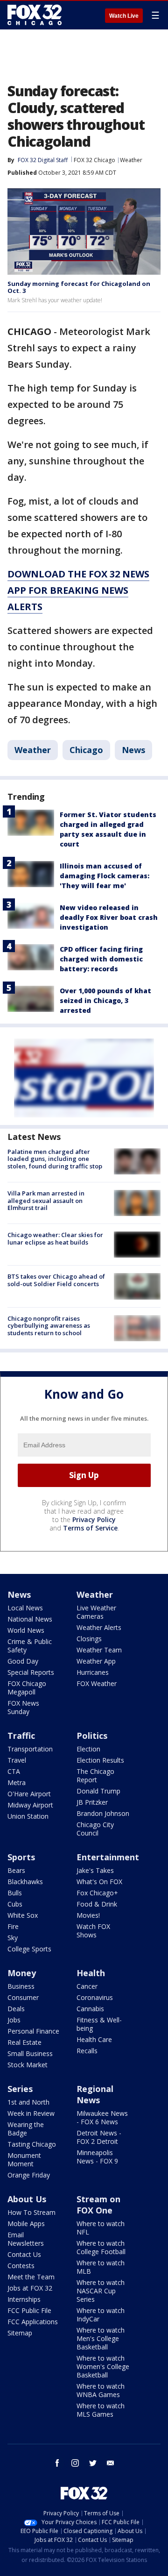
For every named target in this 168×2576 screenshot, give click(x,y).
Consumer (23, 1997)
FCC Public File (29, 2310)
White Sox (23, 1915)
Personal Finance (33, 2031)
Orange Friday (29, 2175)
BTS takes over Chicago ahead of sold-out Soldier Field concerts (56, 1280)
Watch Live (124, 16)
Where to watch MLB (101, 2267)
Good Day (23, 1661)
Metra (17, 1783)
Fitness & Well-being (99, 2024)
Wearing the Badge (26, 2129)
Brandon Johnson (103, 1813)
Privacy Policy (94, 1519)
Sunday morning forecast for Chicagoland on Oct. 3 (79, 287)
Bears (16, 1870)
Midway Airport (30, 1805)
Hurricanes (93, 1672)
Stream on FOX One (98, 2205)
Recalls (87, 2051)
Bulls (15, 1893)
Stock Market (28, 2065)
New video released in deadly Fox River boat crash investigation (109, 917)
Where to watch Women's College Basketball (103, 2366)
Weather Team (99, 1650)
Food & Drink (97, 1904)
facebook (57, 2463)
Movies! (88, 1915)
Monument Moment (24, 2160)
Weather (131, 160)
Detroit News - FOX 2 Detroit (99, 2137)
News (133, 750)
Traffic (21, 1736)
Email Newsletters (26, 2239)
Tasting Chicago (32, 2144)
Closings (89, 1639)
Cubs (15, 1904)
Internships (24, 2299)
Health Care (94, 2039)
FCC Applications (33, 2322)
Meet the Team (31, 2277)
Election (88, 1749)
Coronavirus (95, 1997)
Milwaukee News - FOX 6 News (102, 2117)
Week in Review (31, 2113)
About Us (27, 2199)
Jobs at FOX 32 (30, 2288)
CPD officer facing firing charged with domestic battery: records (101, 959)
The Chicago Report (95, 1775)
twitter (93, 2463)
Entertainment (108, 1857)
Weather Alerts (99, 1627)
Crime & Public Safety (30, 1646)
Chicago (86, 750)
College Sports (29, 1949)
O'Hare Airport (29, 1794)
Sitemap (20, 2333)
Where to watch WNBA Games (101, 2390)
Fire (13, 1926)
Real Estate (24, 2042)
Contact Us (24, 2254)
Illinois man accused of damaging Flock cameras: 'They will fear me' (105, 876)
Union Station (28, 1816)
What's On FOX (99, 1882)
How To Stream (31, 2212)
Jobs (14, 2020)
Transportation (30, 1749)
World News (26, 1630)
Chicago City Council (95, 1829)
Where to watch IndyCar (101, 2315)
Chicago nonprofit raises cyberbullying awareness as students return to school (49, 1326)
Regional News (95, 2094)
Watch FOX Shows (93, 1931)
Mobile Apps (26, 2224)
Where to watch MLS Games (101, 2410)
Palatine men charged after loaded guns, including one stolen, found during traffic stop (55, 1159)
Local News (25, 1608)
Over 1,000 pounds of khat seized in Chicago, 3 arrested (105, 1000)
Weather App (96, 1661)
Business (21, 1986)
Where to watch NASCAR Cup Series (101, 2291)
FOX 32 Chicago (94, 160)
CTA (14, 1771)
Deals (16, 2009)
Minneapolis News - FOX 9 (97, 2157)
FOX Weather (97, 1683)
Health (91, 1973)
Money (22, 1973)
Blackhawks (25, 1882)
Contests (21, 2266)
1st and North (28, 2102)
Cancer (87, 1986)
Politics (92, 1736)
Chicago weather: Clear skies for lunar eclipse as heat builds (55, 1238)
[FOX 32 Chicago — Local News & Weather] (35, 15)
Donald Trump (98, 1791)
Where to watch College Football (101, 2247)
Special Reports (31, 1672)
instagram (75, 2463)
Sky (13, 1938)
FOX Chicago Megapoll (27, 1688)
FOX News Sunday (23, 1707)
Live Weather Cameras (96, 1612)
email (111, 2463)
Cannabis (90, 2009)
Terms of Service (90, 1528)
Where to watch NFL (101, 2228)
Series (20, 2089)
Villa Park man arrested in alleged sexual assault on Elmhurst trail (46, 1200)
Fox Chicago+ (97, 1893)
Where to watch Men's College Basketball (101, 2338)
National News (30, 1619)
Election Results (100, 1760)
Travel (17, 1760)
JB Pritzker (92, 1802)
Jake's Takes (95, 1870)
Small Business (30, 2053)
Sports (21, 1857)
